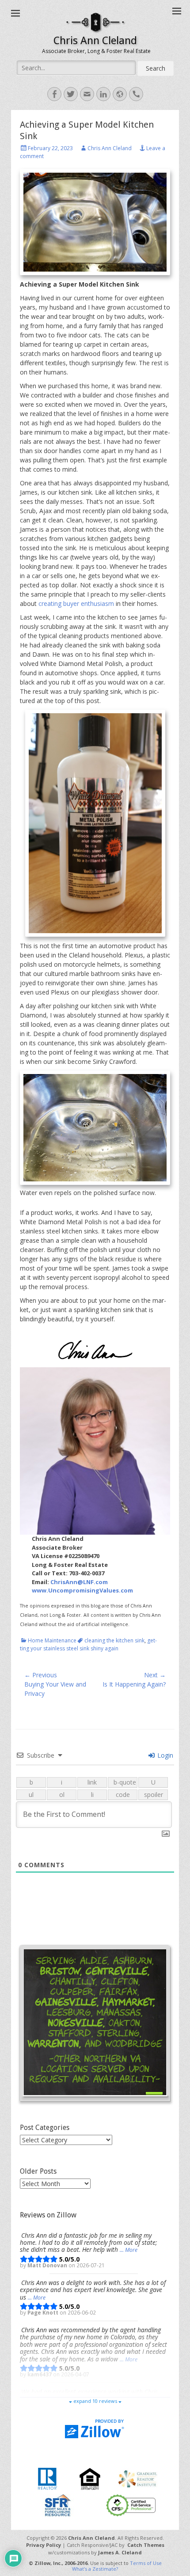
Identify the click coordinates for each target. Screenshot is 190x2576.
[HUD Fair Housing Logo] (90, 2478)
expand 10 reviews (95, 2401)
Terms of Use (146, 2563)
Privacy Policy (44, 2545)
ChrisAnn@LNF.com (79, 1582)
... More (129, 2250)
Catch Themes (146, 2545)
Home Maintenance (52, 1640)
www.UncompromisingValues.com (82, 1590)
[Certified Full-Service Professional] (131, 2505)
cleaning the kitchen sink (114, 1640)
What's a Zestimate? (95, 2569)
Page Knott (44, 2312)
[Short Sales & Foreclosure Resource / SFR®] (58, 2505)
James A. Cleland (120, 2552)
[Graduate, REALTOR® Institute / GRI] (138, 2478)
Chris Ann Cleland (95, 41)
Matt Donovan (48, 2265)
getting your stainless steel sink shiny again (88, 1644)
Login (164, 1755)
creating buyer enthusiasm (76, 603)
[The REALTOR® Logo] (47, 2478)
